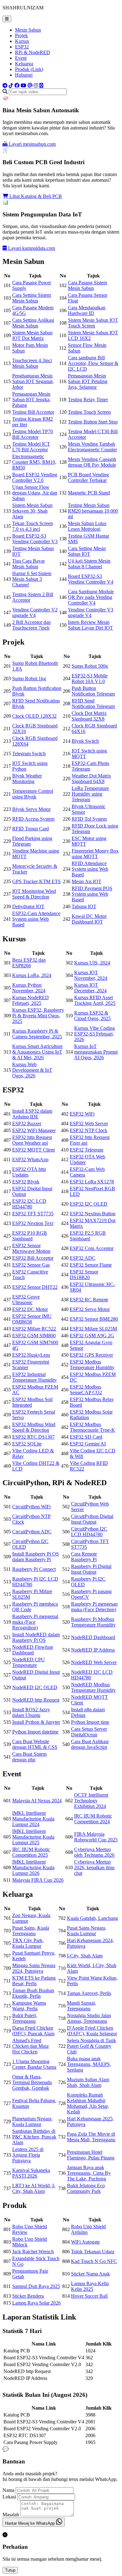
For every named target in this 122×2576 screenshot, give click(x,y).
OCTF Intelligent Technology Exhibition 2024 (91, 1801)
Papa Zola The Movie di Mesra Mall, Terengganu (91, 2137)
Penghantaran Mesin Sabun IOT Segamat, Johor (33, 381)
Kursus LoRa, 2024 (32, 975)
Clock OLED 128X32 (34, 716)
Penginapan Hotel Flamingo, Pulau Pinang (91, 2155)
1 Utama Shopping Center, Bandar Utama (34, 2064)
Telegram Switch (29, 754)
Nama (8, 2490)
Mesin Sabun (28, 30)
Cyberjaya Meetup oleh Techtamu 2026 (94, 1852)
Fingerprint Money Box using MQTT (95, 854)
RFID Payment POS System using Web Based (92, 894)
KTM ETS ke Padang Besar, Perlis (34, 1981)
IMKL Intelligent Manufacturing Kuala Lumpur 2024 (33, 1819)
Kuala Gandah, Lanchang (92, 1918)
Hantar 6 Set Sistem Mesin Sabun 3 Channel (32, 579)
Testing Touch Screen (89, 412)
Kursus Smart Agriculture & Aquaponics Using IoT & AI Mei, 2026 (37, 1052)
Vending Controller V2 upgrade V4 (35, 612)
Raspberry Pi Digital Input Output (91, 1569)
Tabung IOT (84, 906)
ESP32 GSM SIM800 (34, 1336)
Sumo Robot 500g (90, 666)
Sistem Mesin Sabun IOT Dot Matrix (32, 335)
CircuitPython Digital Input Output (92, 1519)
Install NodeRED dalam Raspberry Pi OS (36, 1637)
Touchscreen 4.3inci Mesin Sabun (32, 363)
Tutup (10, 2570)
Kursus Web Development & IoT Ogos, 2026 (32, 1070)
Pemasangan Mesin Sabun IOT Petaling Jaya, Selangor (88, 381)
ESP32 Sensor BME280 (94, 1319)
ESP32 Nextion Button (93, 1214)
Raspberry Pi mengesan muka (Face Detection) (94, 1607)
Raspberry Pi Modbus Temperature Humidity (93, 1622)
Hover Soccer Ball (89, 2296)
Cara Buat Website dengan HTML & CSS (35, 1744)
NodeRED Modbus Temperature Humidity (93, 1687)
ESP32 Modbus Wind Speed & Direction (34, 1427)
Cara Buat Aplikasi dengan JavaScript (90, 1744)
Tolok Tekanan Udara (93, 2252)
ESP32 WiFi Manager (34, 1130)
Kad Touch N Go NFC (94, 2261)
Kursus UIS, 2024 (92, 963)
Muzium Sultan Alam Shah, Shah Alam (88, 2082)
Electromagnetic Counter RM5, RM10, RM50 (34, 462)
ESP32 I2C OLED (89, 1204)
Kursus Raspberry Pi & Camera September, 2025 (37, 1034)
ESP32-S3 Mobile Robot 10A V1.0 (90, 678)
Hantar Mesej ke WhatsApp (30, 2523)
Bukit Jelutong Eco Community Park (86, 2188)
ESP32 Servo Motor (90, 1309)
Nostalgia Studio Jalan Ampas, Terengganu (89, 2018)
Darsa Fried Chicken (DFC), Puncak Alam (33, 2031)
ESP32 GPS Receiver (91, 1355)
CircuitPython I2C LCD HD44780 (89, 1532)
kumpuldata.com (32, 248)
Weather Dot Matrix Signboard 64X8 (91, 779)
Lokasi (9, 2497)
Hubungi (24, 75)
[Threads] (30, 86)
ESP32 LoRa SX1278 (92, 1182)
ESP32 (22, 47)
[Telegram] (5, 86)
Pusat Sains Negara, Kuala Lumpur (87, 1931)
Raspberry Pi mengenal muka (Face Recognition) (35, 1622)
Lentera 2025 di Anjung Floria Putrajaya (28, 2155)
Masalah (11, 2515)
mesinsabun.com (32, 144)
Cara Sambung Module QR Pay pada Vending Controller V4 (91, 597)
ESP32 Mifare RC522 (34, 1329)
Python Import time (90, 1722)
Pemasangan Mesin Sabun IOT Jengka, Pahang (31, 400)
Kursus (22, 41)
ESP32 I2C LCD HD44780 (29, 1204)
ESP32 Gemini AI (88, 1444)
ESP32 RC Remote (89, 1300)
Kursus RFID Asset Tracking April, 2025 (95, 1000)
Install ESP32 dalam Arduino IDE (32, 1114)
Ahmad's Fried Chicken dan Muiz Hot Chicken (30, 2046)
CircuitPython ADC (32, 1532)
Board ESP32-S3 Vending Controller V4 (91, 579)
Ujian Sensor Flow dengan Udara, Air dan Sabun (35, 493)
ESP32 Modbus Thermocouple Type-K (92, 1427)
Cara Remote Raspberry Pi (84, 1557)
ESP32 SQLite (27, 1444)
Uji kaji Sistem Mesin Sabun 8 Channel (89, 564)
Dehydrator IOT (28, 906)
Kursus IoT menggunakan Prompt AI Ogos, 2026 (96, 1052)
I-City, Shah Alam (85, 1956)
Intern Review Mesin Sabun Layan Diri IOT (90, 625)
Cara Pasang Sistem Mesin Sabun (87, 285)
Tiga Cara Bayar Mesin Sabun (28, 564)
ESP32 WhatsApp (30, 1159)
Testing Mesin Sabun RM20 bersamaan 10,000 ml (93, 511)
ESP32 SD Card (86, 1437)
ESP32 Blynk (26, 1182)
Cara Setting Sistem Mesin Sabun (32, 298)
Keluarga (24, 64)
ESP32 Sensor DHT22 (35, 1287)
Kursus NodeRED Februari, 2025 (30, 1000)
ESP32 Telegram (86, 1150)
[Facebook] (17, 86)
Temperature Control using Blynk (33, 794)
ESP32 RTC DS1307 (33, 1437)
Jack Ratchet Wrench (33, 2252)
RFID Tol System (89, 819)
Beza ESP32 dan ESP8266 (29, 963)
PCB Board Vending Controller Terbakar (88, 477)
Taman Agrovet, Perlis (89, 1993)
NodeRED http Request (36, 1700)
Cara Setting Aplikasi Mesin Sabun (33, 323)
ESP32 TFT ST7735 (33, 1214)
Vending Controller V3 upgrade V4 (91, 612)
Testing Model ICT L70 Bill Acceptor (31, 447)
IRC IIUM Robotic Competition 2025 (31, 1852)
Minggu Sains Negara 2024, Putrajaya (34, 1968)
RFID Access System (33, 819)
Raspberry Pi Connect (34, 1569)
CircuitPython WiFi (31, 1507)
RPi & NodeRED (33, 52)
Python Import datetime (35, 1732)
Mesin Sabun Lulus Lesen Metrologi (87, 526)
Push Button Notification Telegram (93, 691)
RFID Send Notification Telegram (93, 703)
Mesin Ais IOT (86, 881)
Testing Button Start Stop (93, 422)
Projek (21, 35)
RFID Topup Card (30, 829)
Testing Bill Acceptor (33, 412)
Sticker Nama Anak (90, 2274)
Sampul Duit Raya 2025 (36, 2286)
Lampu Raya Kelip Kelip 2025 (90, 2286)
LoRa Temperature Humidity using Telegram (90, 794)
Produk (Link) (29, 69)
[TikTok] (11, 86)
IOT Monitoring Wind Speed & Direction (34, 894)
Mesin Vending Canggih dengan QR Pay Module (92, 462)
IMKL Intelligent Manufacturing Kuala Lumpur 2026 (33, 1867)
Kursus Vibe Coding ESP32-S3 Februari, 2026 (94, 1034)
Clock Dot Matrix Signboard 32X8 (89, 716)
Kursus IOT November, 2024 (91, 975)
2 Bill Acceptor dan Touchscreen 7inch (31, 625)
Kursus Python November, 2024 (29, 988)
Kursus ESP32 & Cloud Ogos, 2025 (92, 1016)
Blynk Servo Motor (31, 809)
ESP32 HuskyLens (31, 1355)
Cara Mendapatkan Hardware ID (87, 310)
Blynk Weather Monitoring (27, 779)
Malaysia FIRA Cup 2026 (38, 1880)
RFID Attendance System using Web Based (90, 869)
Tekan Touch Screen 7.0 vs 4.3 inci (33, 526)
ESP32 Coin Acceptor (92, 1248)
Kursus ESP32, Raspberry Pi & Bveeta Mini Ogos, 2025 (38, 1016)
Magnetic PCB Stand (89, 493)
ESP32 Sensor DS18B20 (84, 1275)
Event (21, 58)
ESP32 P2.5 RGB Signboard (88, 1236)
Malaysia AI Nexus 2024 (37, 1801)
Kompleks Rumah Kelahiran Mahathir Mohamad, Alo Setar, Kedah (88, 2103)
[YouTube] (23, 86)
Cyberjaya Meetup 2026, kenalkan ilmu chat (94, 1867)
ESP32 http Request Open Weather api (32, 1140)
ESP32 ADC (83, 1258)
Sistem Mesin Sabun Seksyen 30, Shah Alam (32, 511)
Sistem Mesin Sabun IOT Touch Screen (93, 323)
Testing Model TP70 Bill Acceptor (33, 434)
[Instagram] (36, 86)
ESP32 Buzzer (27, 1124)
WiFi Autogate (85, 2242)
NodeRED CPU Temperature (28, 1662)
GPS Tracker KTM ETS (36, 881)
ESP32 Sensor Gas (31, 1265)
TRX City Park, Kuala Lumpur (28, 1943)
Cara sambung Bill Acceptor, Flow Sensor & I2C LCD (93, 363)
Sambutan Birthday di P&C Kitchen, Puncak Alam (34, 2137)
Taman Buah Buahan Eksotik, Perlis (33, 1993)
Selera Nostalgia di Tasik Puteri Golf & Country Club (91, 2046)
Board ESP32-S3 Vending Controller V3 (35, 539)
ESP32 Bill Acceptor (33, 1258)
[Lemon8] (41, 86)
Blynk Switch (85, 741)
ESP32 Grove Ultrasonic (26, 1300)
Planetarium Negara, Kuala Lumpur (32, 2121)
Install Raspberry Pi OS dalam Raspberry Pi (36, 1557)
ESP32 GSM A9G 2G (92, 1336)
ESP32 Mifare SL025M (93, 1329)
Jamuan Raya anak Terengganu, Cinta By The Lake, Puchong (89, 2173)
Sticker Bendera (28, 2296)
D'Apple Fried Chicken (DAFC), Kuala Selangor (92, 2031)
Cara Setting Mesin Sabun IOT (87, 551)
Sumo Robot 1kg (29, 678)
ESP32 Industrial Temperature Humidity (35, 1377)
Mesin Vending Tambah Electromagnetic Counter (92, 447)
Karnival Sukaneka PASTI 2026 (31, 2173)
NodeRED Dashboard (93, 1637)
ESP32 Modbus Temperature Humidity (92, 1365)
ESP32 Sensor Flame (91, 1265)
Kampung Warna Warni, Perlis (29, 2006)
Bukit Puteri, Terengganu (25, 2018)
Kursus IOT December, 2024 (90, 988)
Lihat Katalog (35, 196)
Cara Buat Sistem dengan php (29, 1757)
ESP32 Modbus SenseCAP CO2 (86, 1390)
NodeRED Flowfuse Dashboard (33, 1650)
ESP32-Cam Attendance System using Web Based (36, 919)
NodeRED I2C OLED (35, 1687)
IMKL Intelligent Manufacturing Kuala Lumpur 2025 (33, 1837)
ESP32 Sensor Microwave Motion (31, 1248)
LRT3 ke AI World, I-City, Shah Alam (34, 2188)
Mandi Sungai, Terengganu (81, 2006)
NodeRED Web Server (94, 1662)
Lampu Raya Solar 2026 (36, 2303)
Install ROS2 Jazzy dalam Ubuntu (31, 1712)
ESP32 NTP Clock (89, 1130)
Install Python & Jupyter (36, 1722)
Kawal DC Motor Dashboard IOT (89, 919)
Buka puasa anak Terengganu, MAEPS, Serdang (89, 2064)
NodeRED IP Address (93, 1650)
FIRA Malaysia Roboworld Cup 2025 (96, 1837)
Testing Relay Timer (88, 400)
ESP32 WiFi (82, 1114)
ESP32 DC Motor (30, 1309)
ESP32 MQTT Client (33, 1150)
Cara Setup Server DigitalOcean (89, 1732)
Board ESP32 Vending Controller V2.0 (35, 477)
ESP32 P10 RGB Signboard (30, 1236)
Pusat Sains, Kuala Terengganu (31, 1931)
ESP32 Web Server (89, 1124)
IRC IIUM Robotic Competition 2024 (93, 1819)
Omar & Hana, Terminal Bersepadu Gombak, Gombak (32, 2082)
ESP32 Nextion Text (33, 1223)
